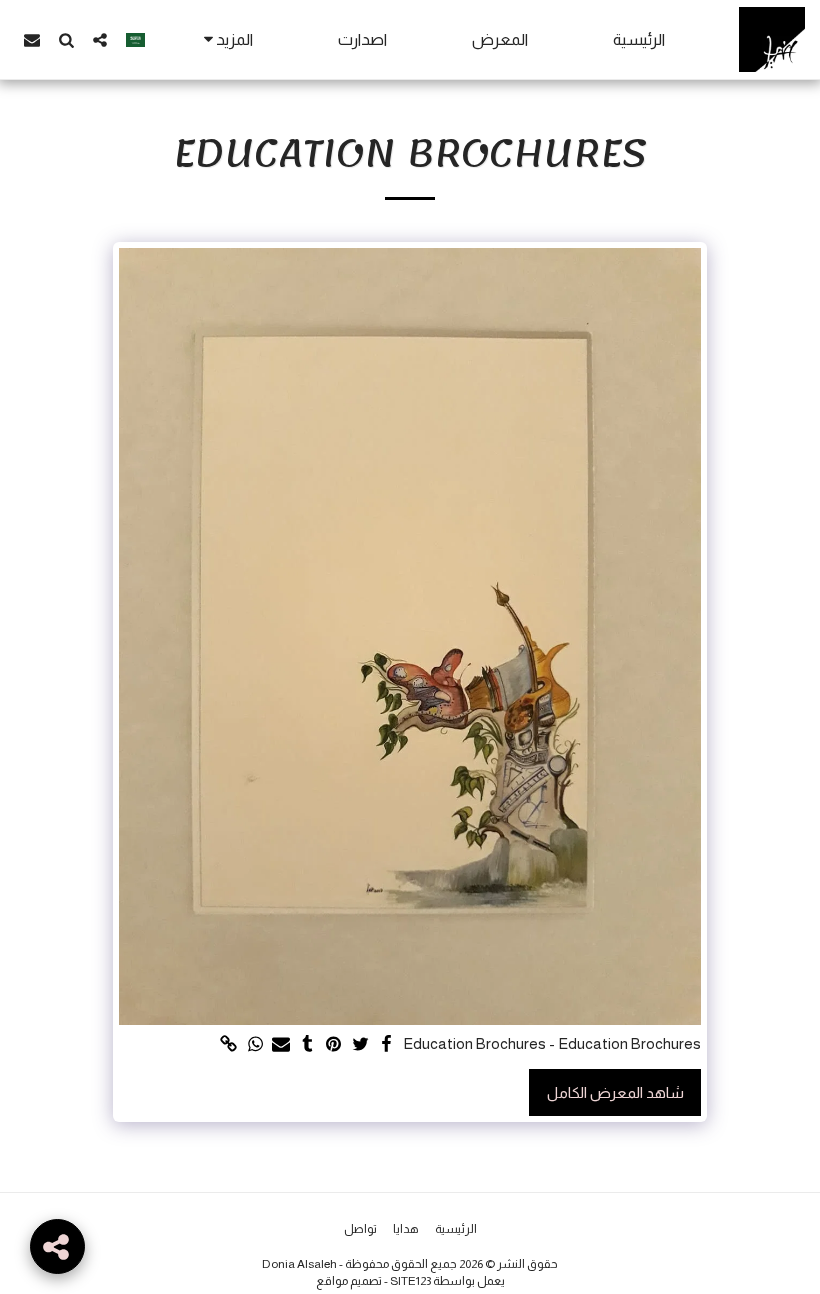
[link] (228, 1045)
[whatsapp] (255, 1045)
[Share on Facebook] (386, 1045)
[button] (100, 39)
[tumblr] (307, 1045)
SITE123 (410, 1281)
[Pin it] (333, 1045)
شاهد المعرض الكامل (615, 1092)
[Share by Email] (281, 1045)
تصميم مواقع (349, 1281)
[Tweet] (360, 1045)
